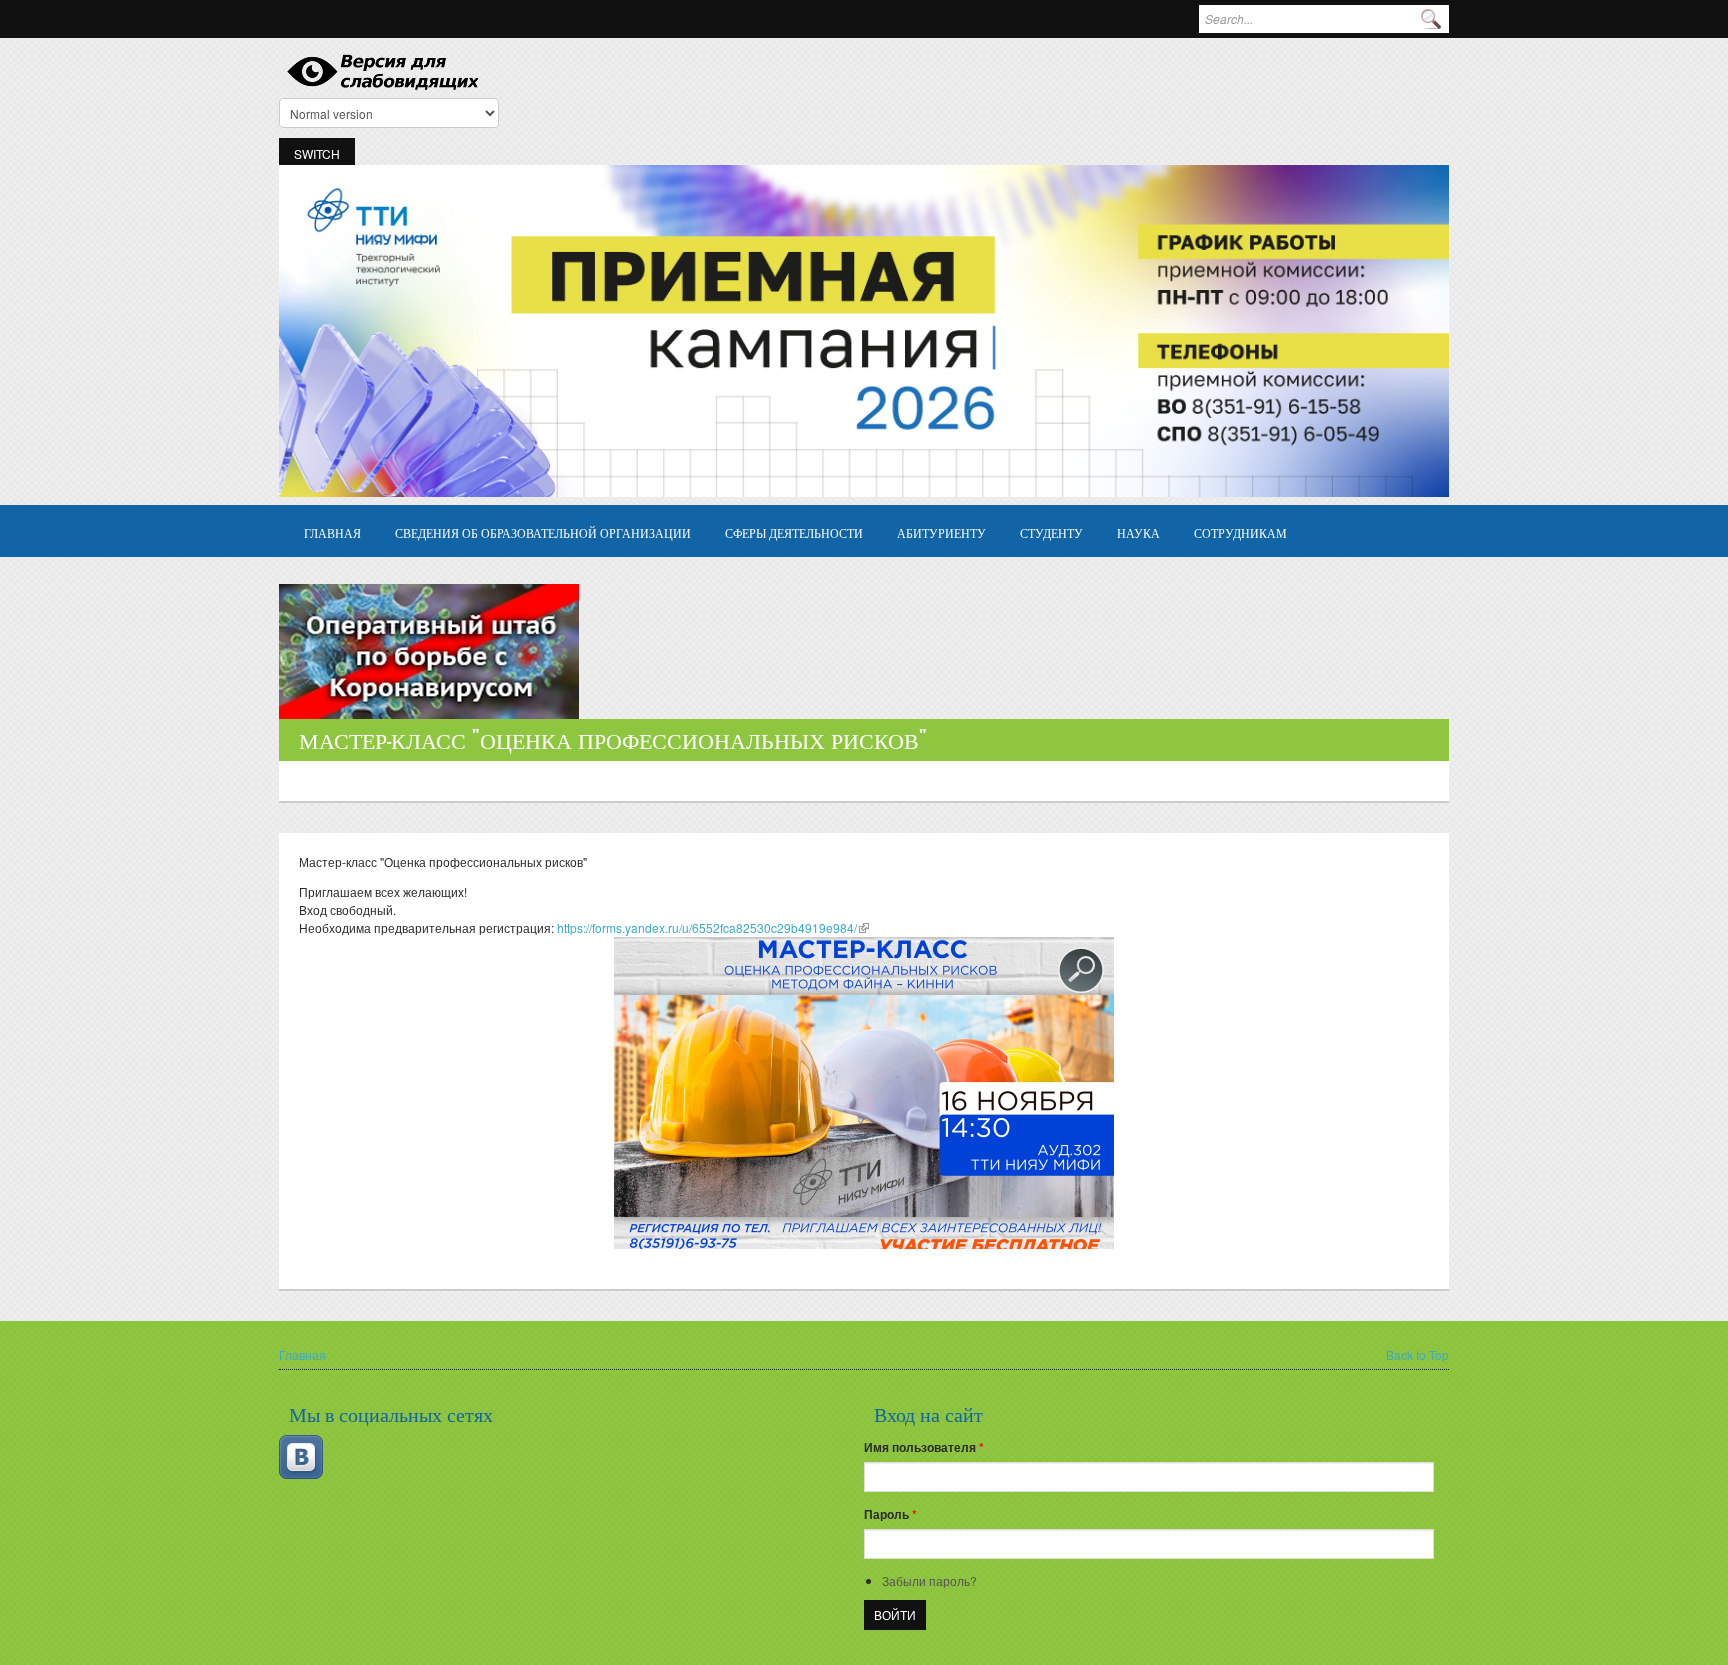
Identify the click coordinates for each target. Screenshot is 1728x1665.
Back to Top (1417, 1354)
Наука (1138, 532)
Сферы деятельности (794, 532)
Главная (332, 532)
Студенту (1051, 532)
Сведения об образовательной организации (543, 532)
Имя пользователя (924, 1447)
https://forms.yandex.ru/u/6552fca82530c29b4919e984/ (713, 927)
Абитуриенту (941, 532)
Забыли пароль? (929, 1580)
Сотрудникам (1240, 532)
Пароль (890, 1514)
